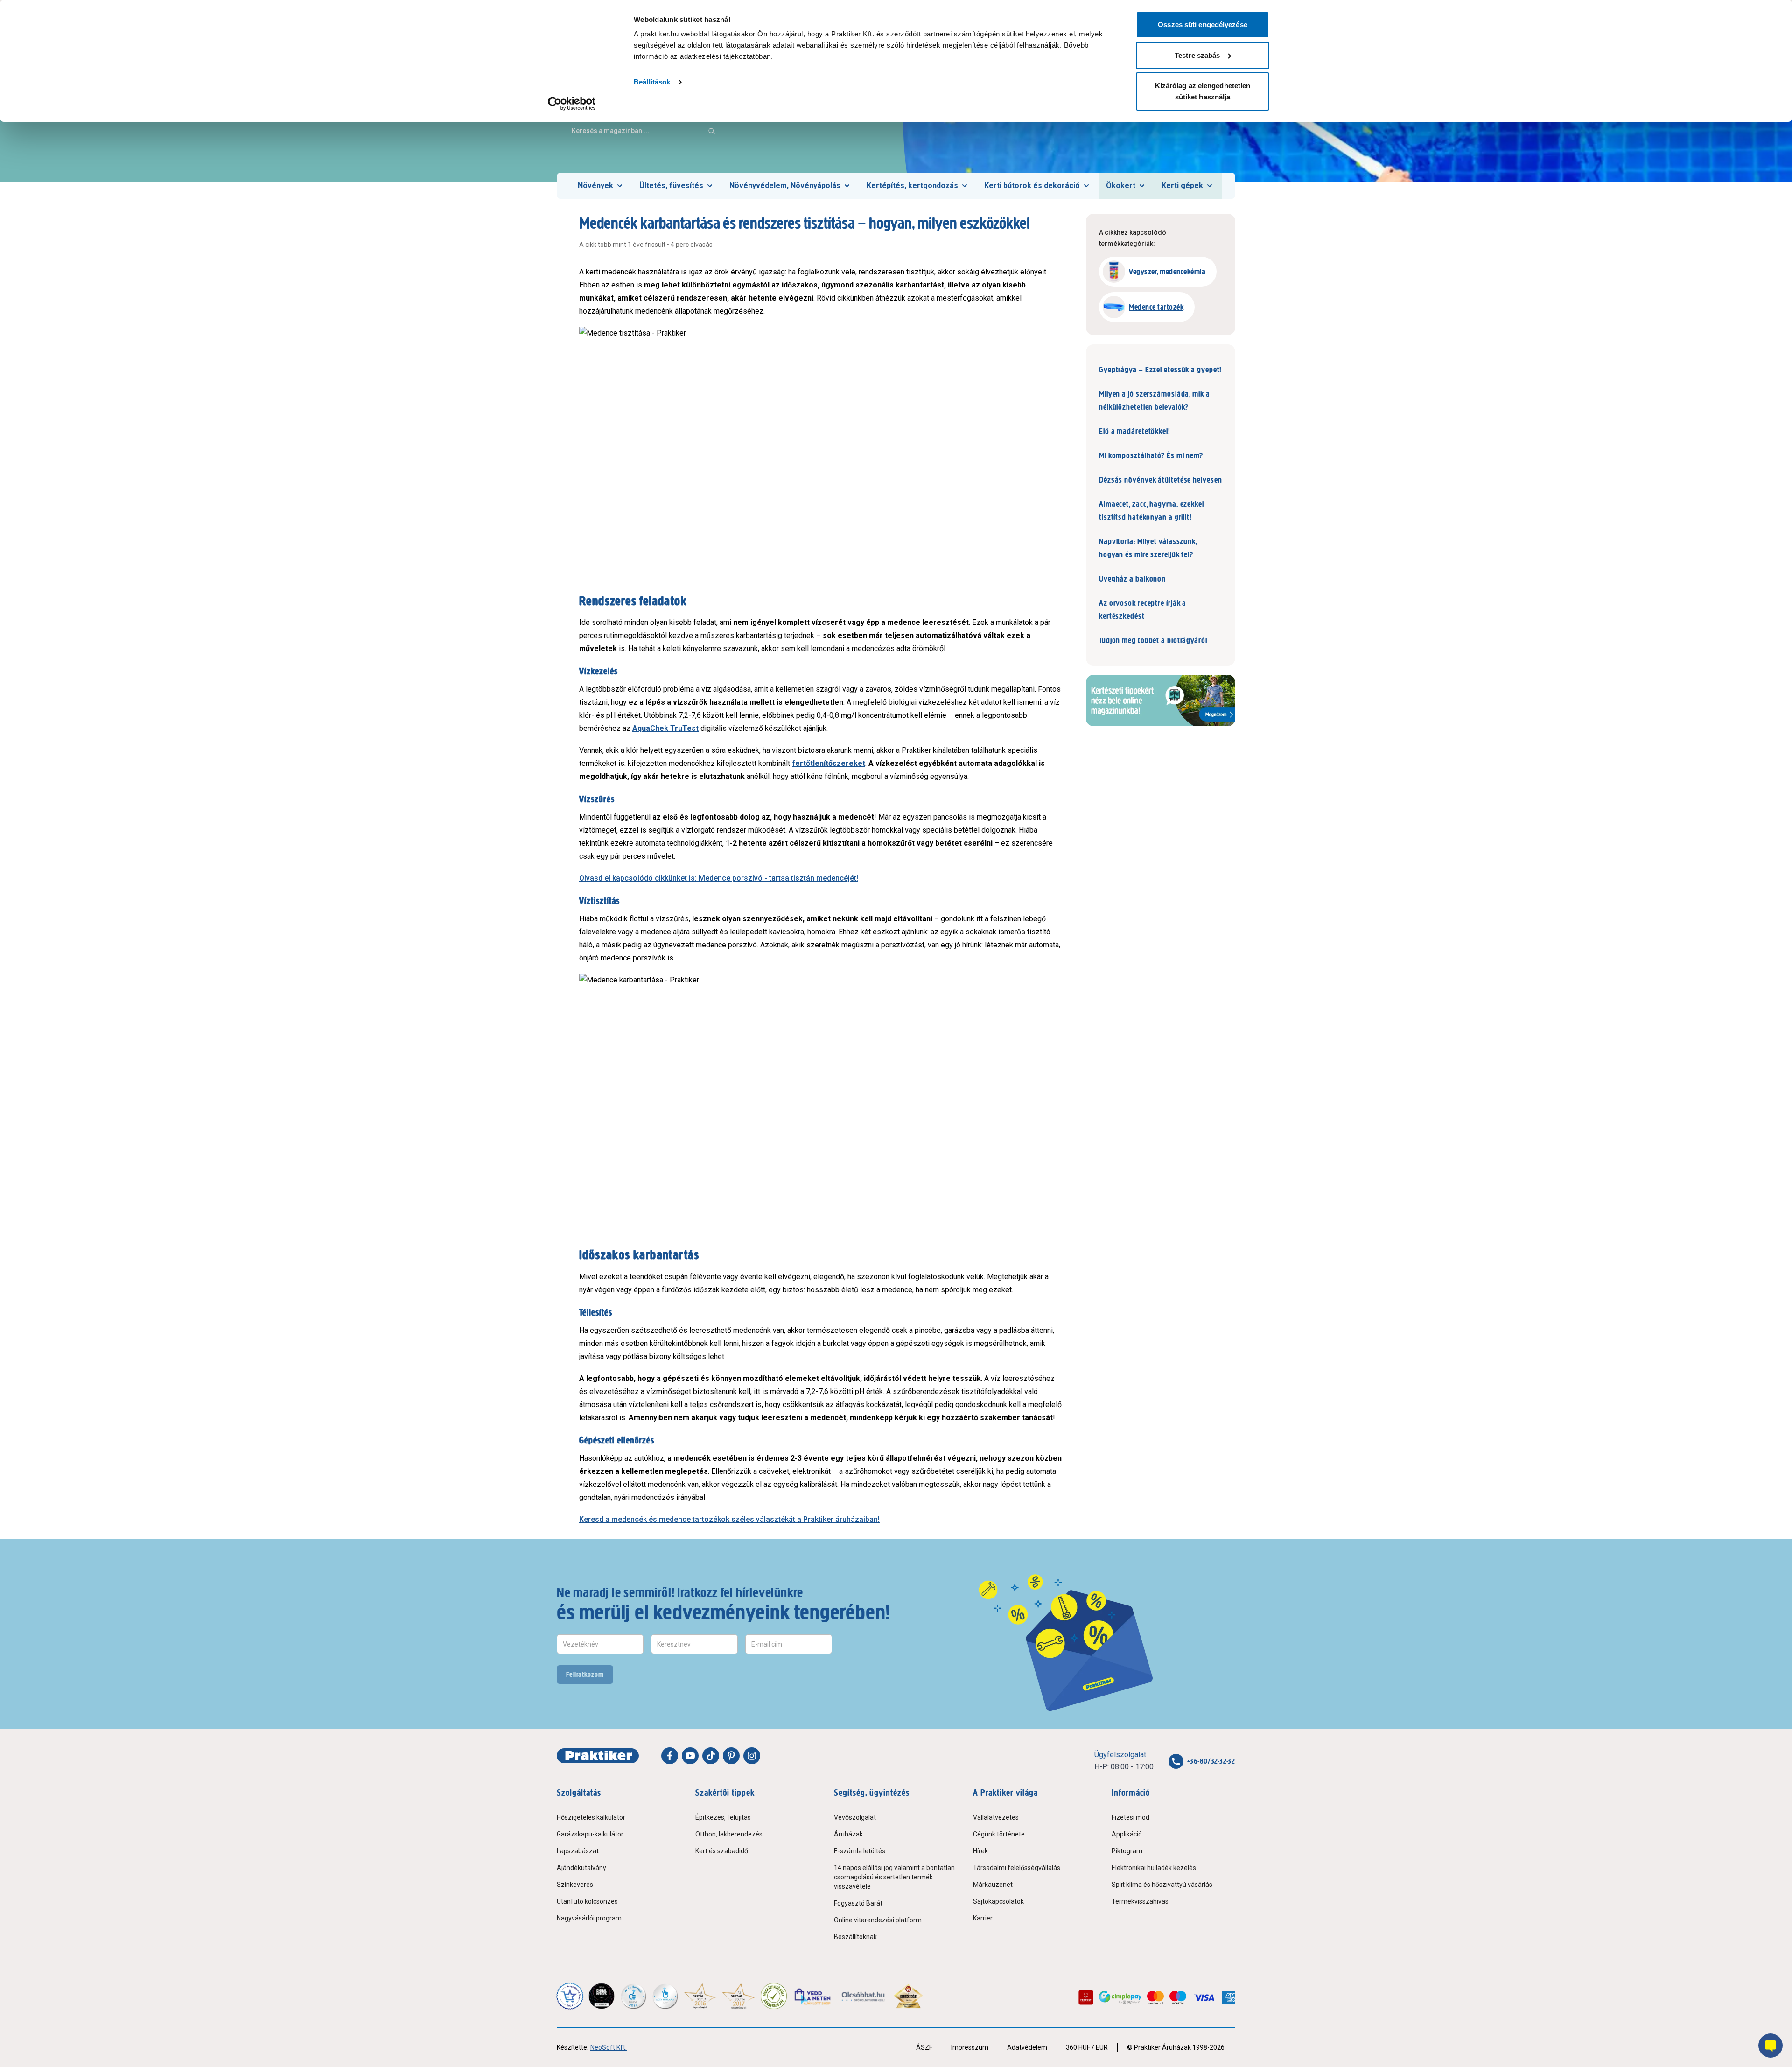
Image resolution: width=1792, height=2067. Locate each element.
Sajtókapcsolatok (998, 1901)
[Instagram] (752, 1756)
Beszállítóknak (855, 1937)
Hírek (980, 1851)
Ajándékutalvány (581, 1868)
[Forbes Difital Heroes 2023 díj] (602, 1996)
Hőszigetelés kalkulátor (591, 1817)
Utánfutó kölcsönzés (587, 1901)
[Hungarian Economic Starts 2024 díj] (570, 1996)
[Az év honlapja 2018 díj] (633, 1996)
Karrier (983, 1918)
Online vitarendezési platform (878, 1920)
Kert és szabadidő (722, 1851)
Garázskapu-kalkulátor (590, 1834)
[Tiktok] (711, 1756)
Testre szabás (1197, 55)
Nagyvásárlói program (589, 1918)
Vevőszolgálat (855, 1817)
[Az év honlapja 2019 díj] (665, 1996)
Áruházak (848, 1834)
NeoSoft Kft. (609, 2047)
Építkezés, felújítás (723, 1817)
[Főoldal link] (598, 1756)
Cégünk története (999, 1834)
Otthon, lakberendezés (729, 1834)
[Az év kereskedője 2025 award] (908, 1996)
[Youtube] (690, 1756)
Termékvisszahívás (1140, 1901)
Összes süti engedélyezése (1203, 25)
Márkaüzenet (993, 1885)
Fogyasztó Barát (858, 1903)
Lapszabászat (578, 1851)
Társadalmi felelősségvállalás (1017, 1868)
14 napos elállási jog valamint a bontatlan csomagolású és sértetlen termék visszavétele (894, 1877)
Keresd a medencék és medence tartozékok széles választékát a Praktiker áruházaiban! (729, 1519)
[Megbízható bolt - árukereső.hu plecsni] (774, 1996)
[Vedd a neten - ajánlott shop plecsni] (813, 1996)
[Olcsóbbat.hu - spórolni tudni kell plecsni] (864, 1996)
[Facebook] (670, 1756)
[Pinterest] (731, 1756)
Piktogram (1127, 1851)
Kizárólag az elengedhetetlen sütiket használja (1203, 91)
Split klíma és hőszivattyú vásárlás (1162, 1885)
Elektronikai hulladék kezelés (1154, 1868)
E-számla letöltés (860, 1851)
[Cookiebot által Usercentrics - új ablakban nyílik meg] (572, 104)
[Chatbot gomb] (1771, 2046)
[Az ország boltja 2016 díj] (700, 1996)
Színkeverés (575, 1885)
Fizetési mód (1130, 1817)
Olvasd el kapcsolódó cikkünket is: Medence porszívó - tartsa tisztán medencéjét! (719, 878)
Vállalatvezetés (996, 1817)
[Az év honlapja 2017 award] (738, 1996)
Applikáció (1127, 1834)
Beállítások (652, 82)
